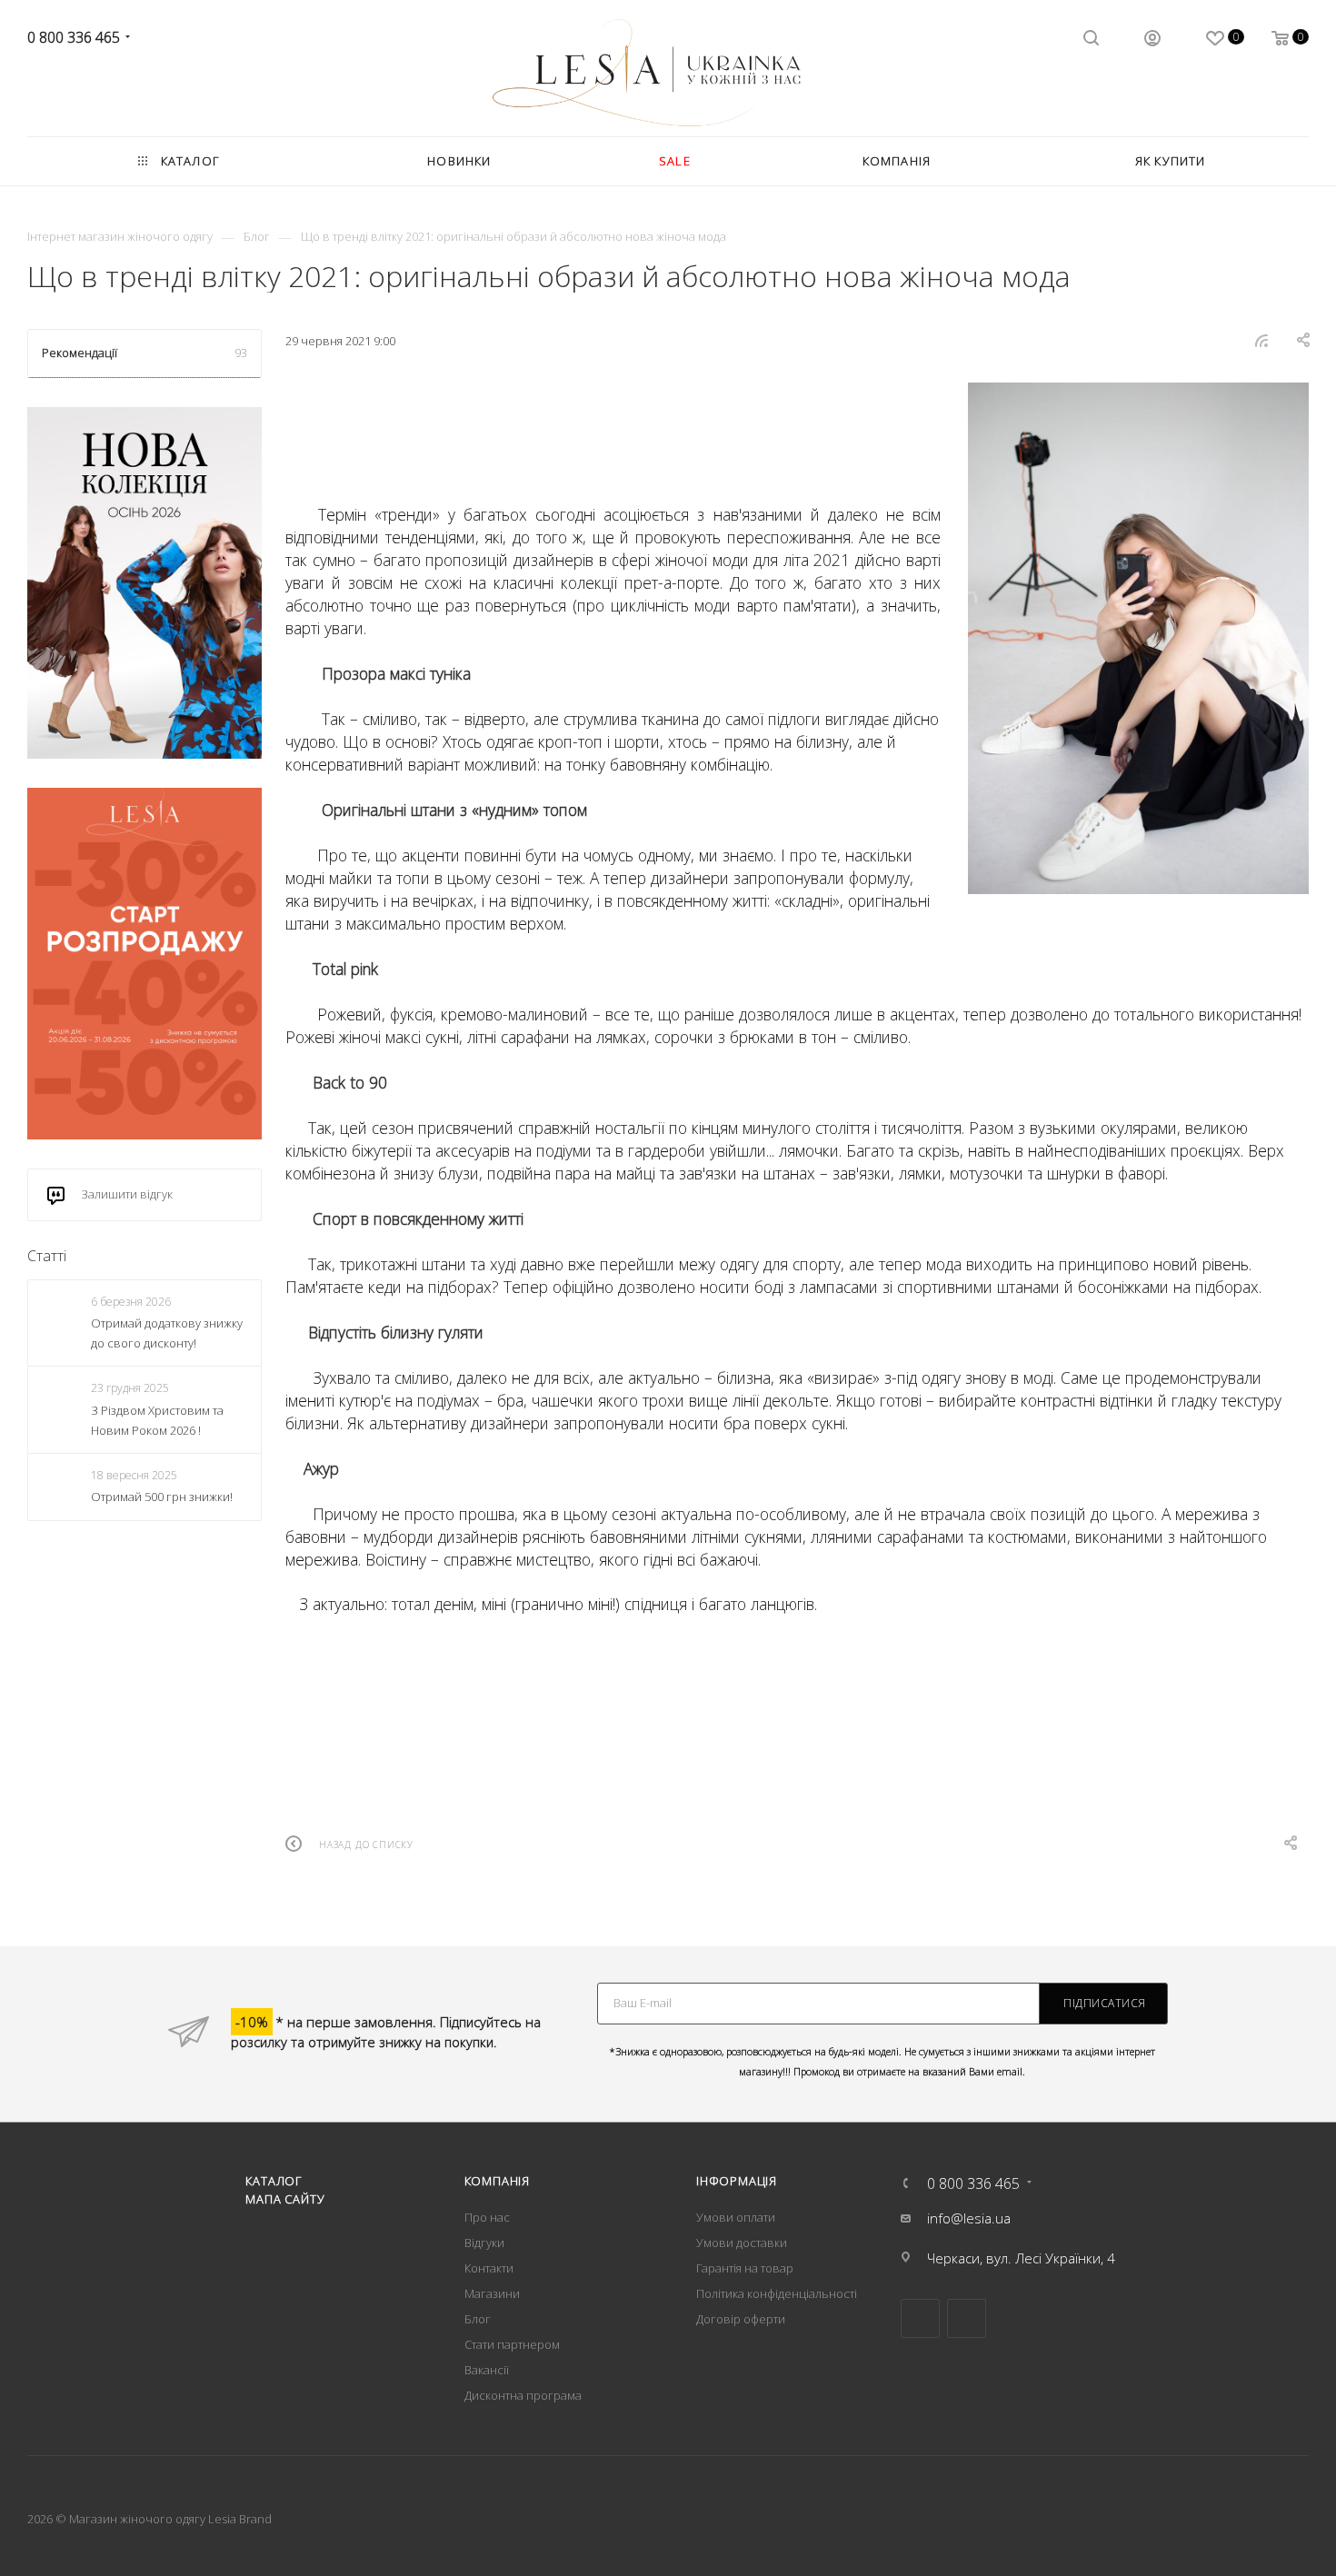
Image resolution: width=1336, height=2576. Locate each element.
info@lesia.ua (969, 2218)
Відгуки (484, 2243)
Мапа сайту (285, 2199)
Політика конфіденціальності (777, 2293)
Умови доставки (742, 2243)
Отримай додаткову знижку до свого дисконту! (167, 1333)
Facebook (920, 2318)
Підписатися (1105, 2003)
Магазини (492, 2293)
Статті (47, 1256)
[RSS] (1261, 340)
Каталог (274, 2181)
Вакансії (487, 2370)
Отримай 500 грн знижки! (162, 1497)
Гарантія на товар (745, 2268)
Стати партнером (512, 2344)
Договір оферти (741, 2319)
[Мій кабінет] (1152, 40)
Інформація (737, 2181)
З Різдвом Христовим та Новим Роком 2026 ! (157, 1420)
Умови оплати (736, 2217)
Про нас (487, 2217)
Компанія (497, 2181)
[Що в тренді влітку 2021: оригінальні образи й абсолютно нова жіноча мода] (1138, 638)
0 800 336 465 (74, 37)
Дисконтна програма (523, 2395)
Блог (478, 2319)
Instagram (967, 2318)
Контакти (489, 2268)
